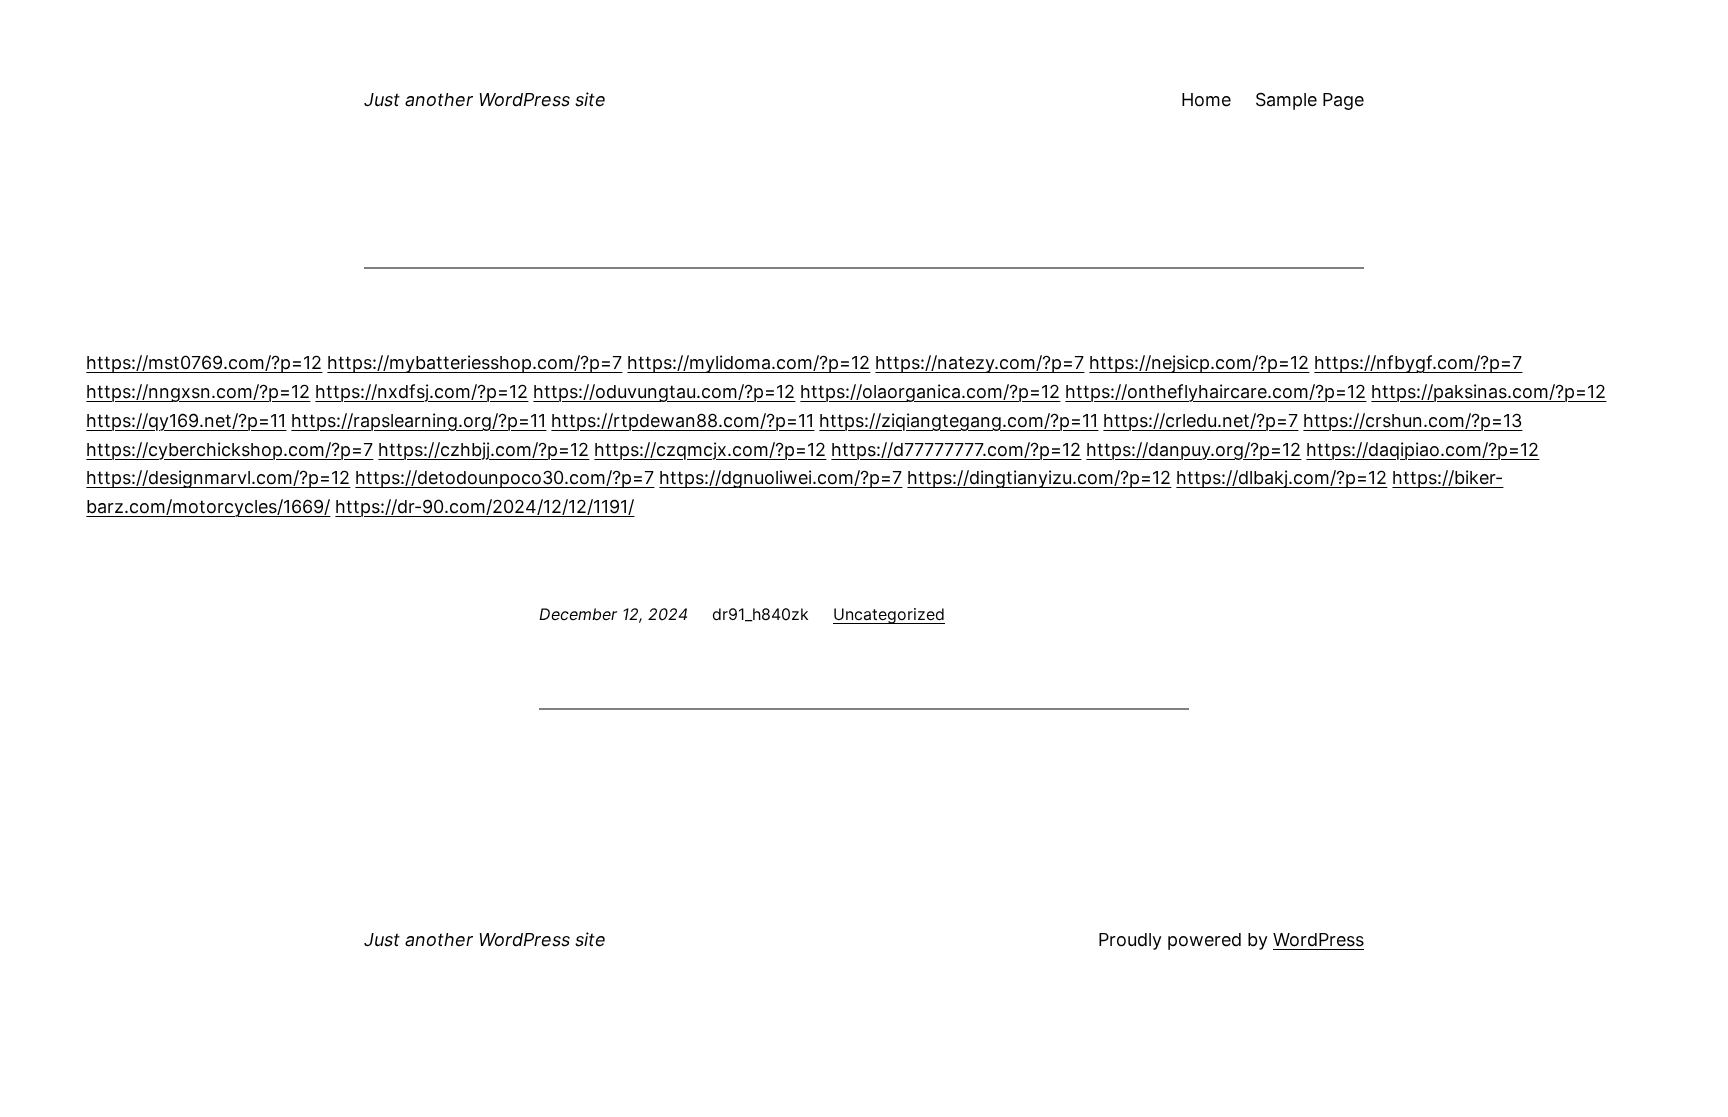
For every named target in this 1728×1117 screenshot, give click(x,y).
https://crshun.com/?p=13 (1412, 420)
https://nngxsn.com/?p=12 (198, 391)
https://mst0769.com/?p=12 (204, 362)
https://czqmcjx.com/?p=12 (710, 449)
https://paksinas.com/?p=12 (1488, 391)
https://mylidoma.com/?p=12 (748, 362)
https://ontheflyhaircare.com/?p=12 (1215, 391)
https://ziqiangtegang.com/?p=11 (958, 420)
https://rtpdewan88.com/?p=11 (682, 420)
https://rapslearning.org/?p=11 (418, 420)
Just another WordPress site (485, 99)
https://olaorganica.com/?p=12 (930, 391)
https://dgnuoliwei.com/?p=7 (780, 477)
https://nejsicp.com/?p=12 (1199, 362)
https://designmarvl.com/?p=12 (218, 477)
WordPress (1318, 939)
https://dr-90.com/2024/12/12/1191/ (484, 506)
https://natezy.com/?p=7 (979, 362)
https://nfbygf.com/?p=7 (1418, 362)
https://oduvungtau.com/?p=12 (664, 391)
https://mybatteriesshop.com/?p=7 (474, 362)
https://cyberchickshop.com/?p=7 (229, 449)
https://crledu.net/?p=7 (1200, 420)
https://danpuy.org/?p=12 (1193, 449)
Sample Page (1309, 99)
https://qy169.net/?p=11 (186, 420)
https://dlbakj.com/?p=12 (1281, 477)
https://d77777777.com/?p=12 (956, 449)
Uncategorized (889, 614)
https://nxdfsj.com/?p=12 (421, 391)
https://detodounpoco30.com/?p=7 (504, 477)
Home (1206, 99)
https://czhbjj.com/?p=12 (483, 449)
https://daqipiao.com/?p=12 (1422, 449)
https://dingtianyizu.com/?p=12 (1039, 477)
